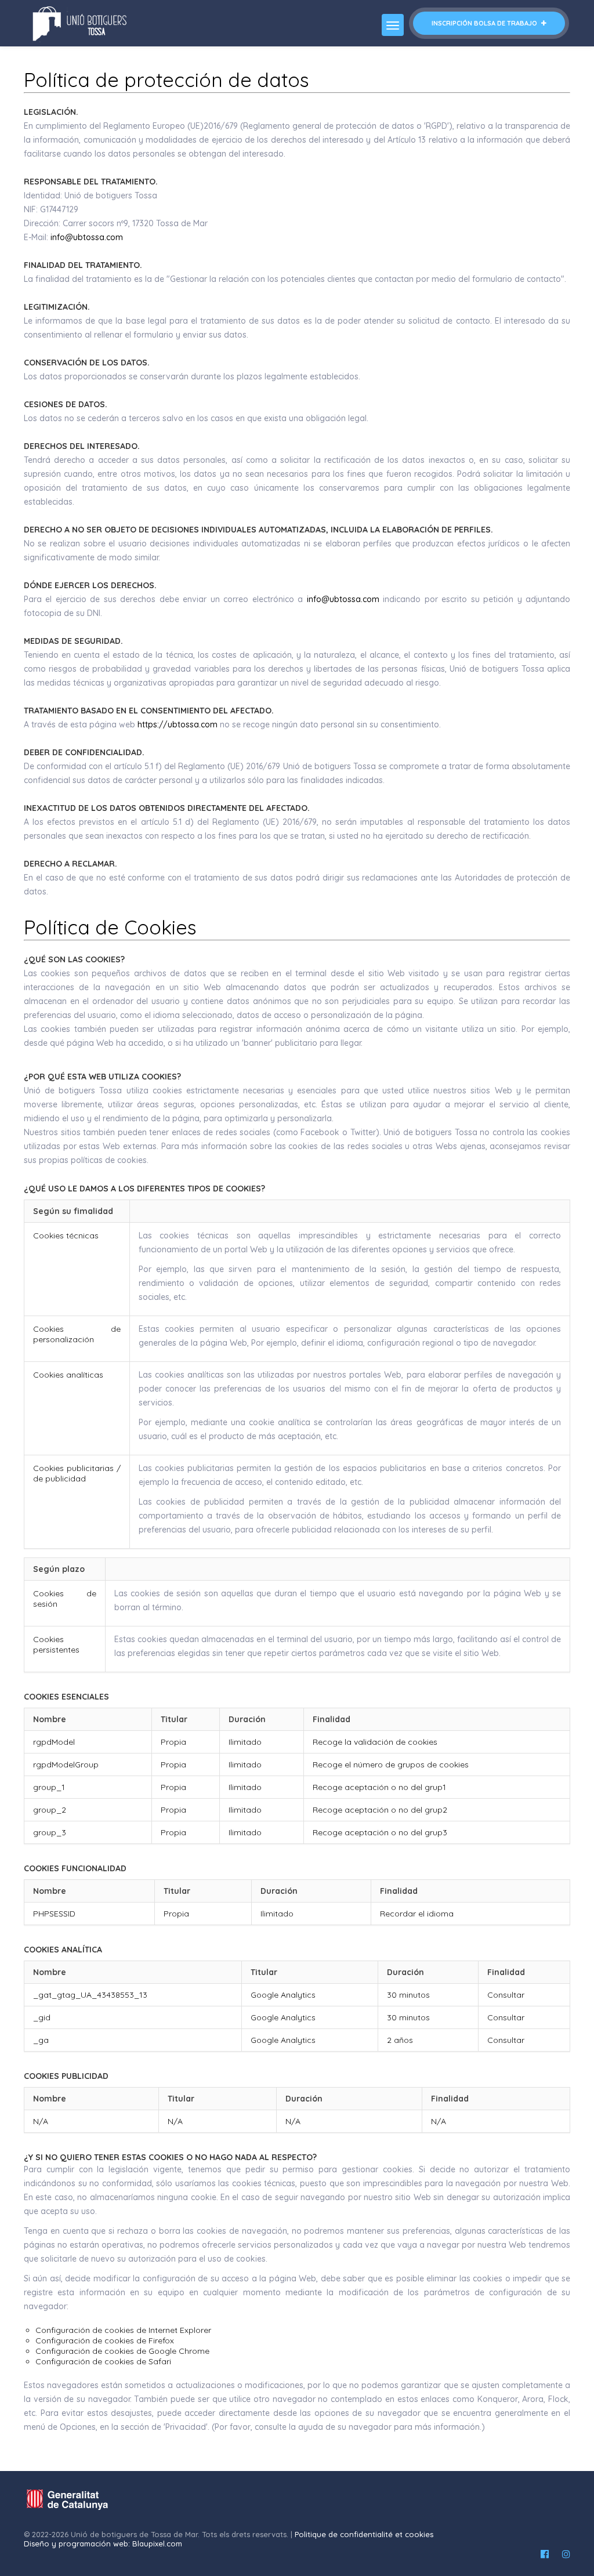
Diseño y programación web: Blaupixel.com (103, 2544)
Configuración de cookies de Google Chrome (122, 2351)
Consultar (506, 1995)
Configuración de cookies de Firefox (105, 2340)
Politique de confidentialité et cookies (364, 2534)
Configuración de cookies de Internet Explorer (123, 2330)
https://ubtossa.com (178, 724)
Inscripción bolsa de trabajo (485, 23)
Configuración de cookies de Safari (103, 2361)
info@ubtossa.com (87, 237)
